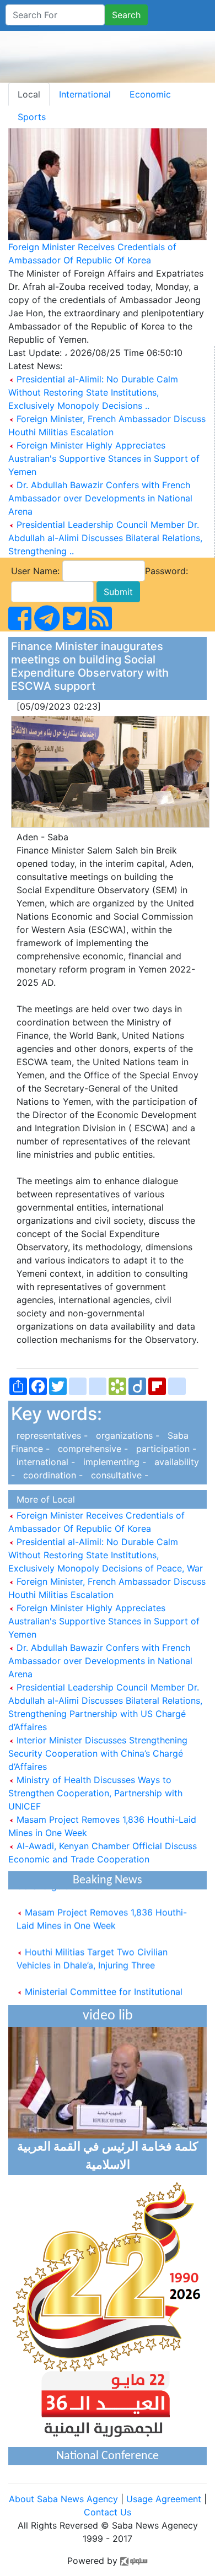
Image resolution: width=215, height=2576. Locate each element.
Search (126, 15)
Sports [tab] (32, 117)
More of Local (43, 1499)
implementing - (113, 1462)
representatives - (51, 1435)
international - (44, 1462)
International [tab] (85, 94)
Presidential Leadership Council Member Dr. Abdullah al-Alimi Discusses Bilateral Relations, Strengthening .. (105, 538)
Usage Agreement (164, 2499)
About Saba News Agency (65, 2499)
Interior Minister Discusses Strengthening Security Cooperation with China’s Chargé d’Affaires (98, 1753)
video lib (108, 2016)
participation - (163, 1449)
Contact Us (108, 2512)
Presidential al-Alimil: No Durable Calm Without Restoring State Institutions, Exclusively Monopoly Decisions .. (93, 392)
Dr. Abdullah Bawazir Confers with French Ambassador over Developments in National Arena (100, 498)
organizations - (126, 1435)
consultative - (117, 1475)
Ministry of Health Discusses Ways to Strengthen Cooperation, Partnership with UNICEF (95, 1793)
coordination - (52, 1475)
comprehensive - (92, 1449)
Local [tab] (29, 94)
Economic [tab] (150, 94)
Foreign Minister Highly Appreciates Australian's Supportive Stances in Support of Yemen (104, 458)
